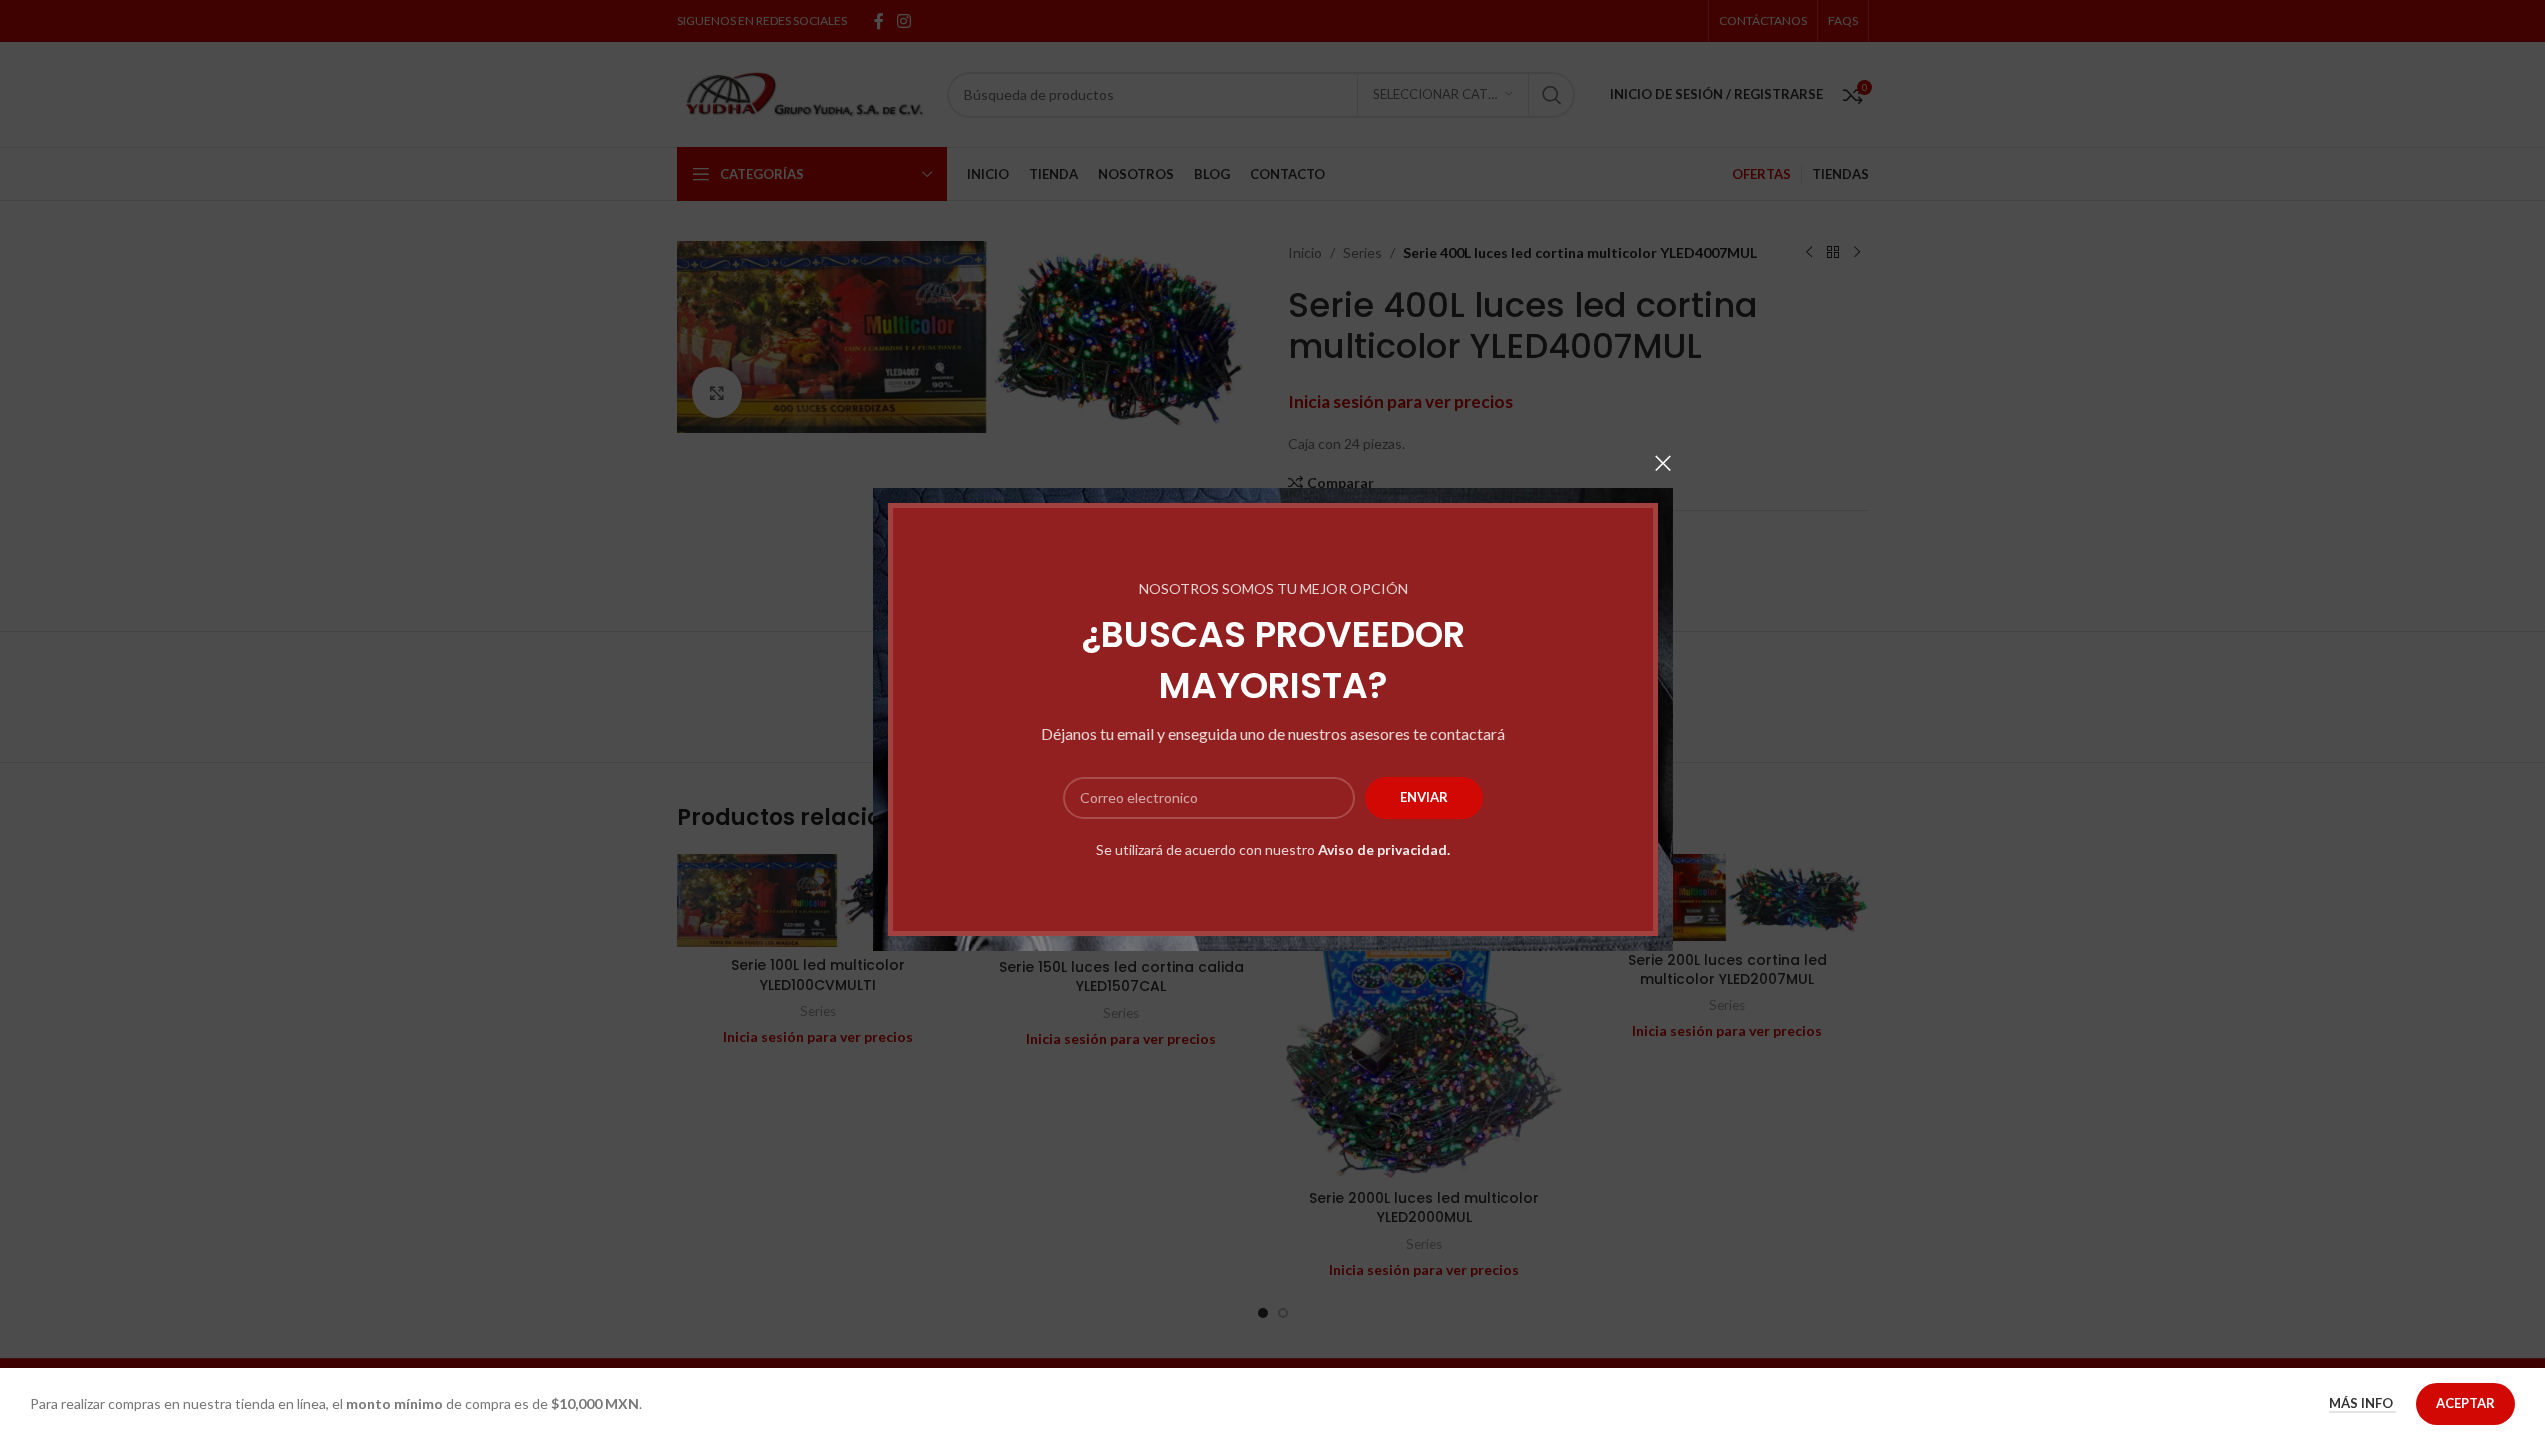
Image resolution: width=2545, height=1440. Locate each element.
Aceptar (2465, 1403)
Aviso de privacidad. (1384, 849)
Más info (2362, 1403)
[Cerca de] (1663, 463)
